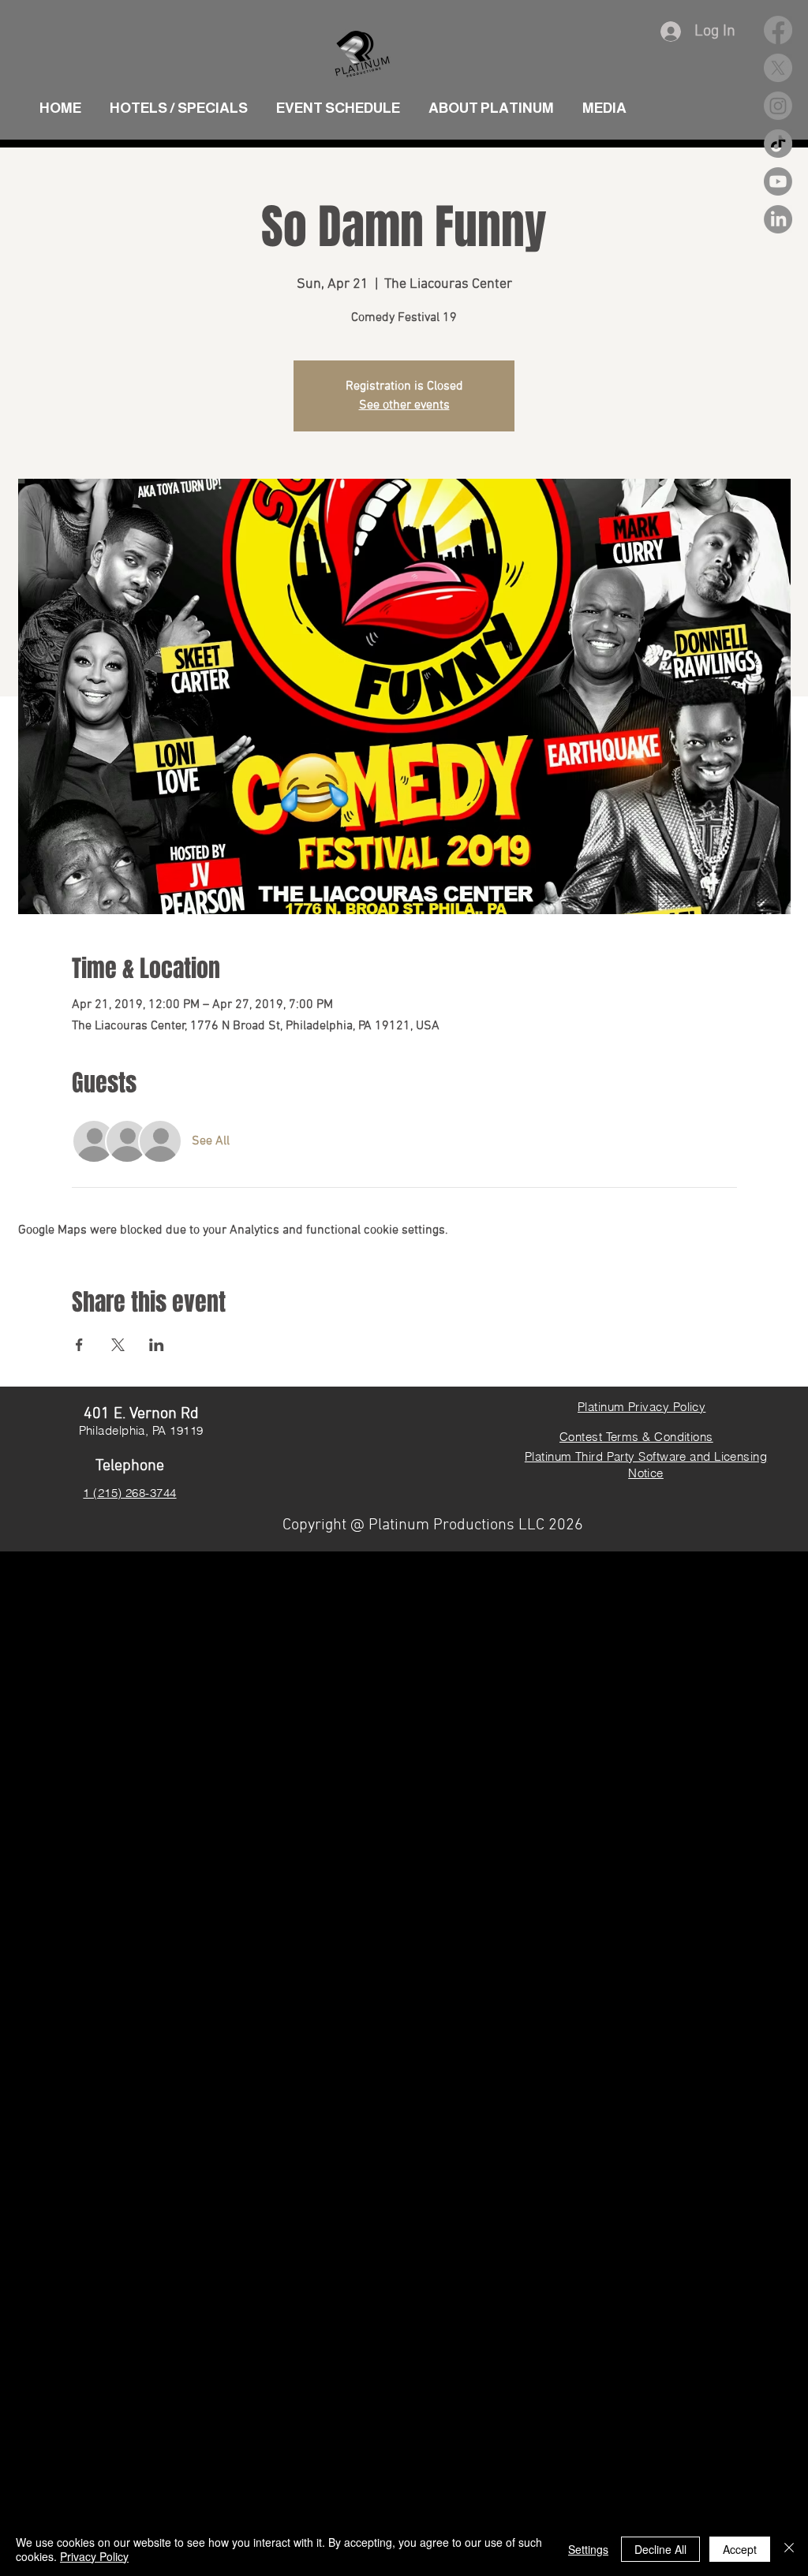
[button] (604, 101)
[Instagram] (778, 106)
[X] (778, 68)
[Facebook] (778, 30)
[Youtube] (778, 181)
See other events (404, 405)
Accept (740, 2549)
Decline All (660, 2549)
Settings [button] (588, 2549)
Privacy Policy (94, 2556)
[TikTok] (778, 144)
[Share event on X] (118, 1345)
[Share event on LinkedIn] (157, 1345)
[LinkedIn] (778, 219)
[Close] (789, 2549)
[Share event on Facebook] (79, 1345)
